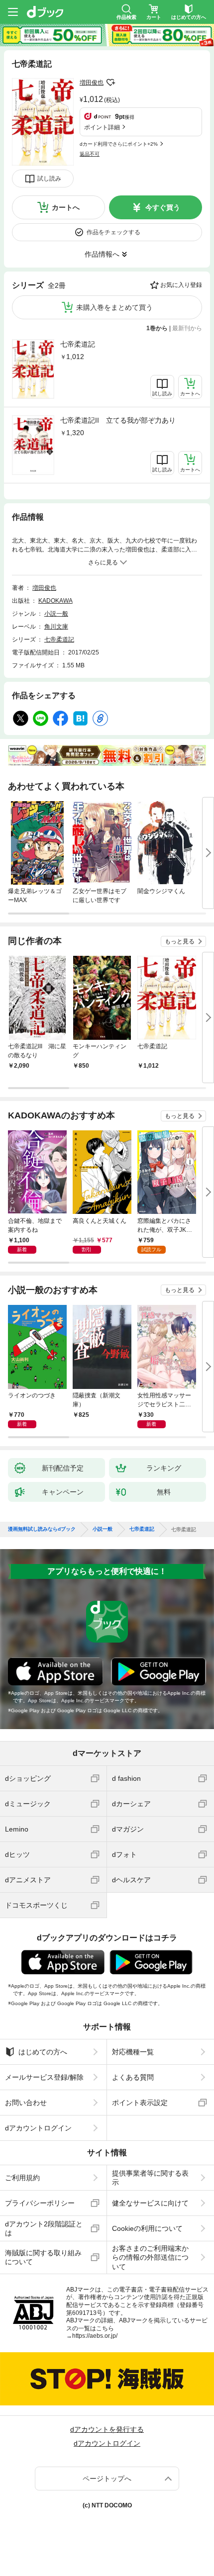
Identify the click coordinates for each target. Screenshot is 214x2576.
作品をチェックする (113, 232)
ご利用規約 (22, 2178)
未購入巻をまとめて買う (114, 307)
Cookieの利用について (147, 2228)
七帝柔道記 (78, 344)
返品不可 (90, 154)
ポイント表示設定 (140, 2103)
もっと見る (180, 941)
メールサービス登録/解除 (44, 2077)
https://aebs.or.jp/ (95, 2336)
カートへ (66, 207)
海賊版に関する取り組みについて (43, 2257)
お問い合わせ (26, 2103)
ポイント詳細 (102, 127)
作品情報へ (102, 254)
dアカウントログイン (38, 2128)
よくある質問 (133, 2077)
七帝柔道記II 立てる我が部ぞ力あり (118, 420)
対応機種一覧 (133, 2052)
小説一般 (56, 614)
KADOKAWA (55, 601)
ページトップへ (107, 2479)
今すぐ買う (163, 207)
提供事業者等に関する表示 (150, 2178)
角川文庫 (56, 627)
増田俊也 (92, 83)
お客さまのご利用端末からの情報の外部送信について (150, 2257)
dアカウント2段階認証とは (44, 2228)
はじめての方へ (43, 2052)
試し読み (49, 179)
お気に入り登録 (181, 285)
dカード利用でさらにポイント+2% (119, 144)
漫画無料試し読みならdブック (42, 1529)
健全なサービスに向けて (150, 2203)
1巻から (157, 328)
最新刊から (187, 328)
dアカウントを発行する (107, 2429)
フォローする (110, 83)
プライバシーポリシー (40, 2203)
